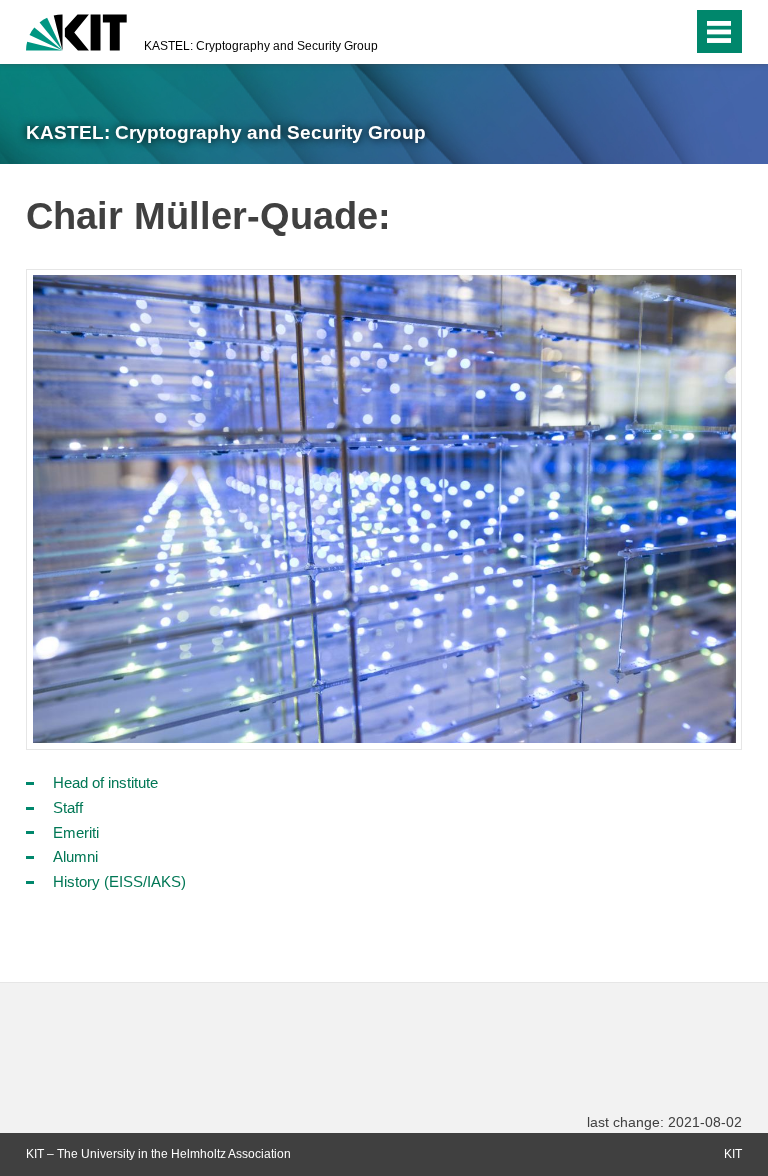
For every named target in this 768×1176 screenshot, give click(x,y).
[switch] (637, 32)
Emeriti (76, 832)
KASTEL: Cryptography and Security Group (261, 46)
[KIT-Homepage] (76, 30)
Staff (68, 807)
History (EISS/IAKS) (119, 881)
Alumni (75, 856)
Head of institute (105, 782)
